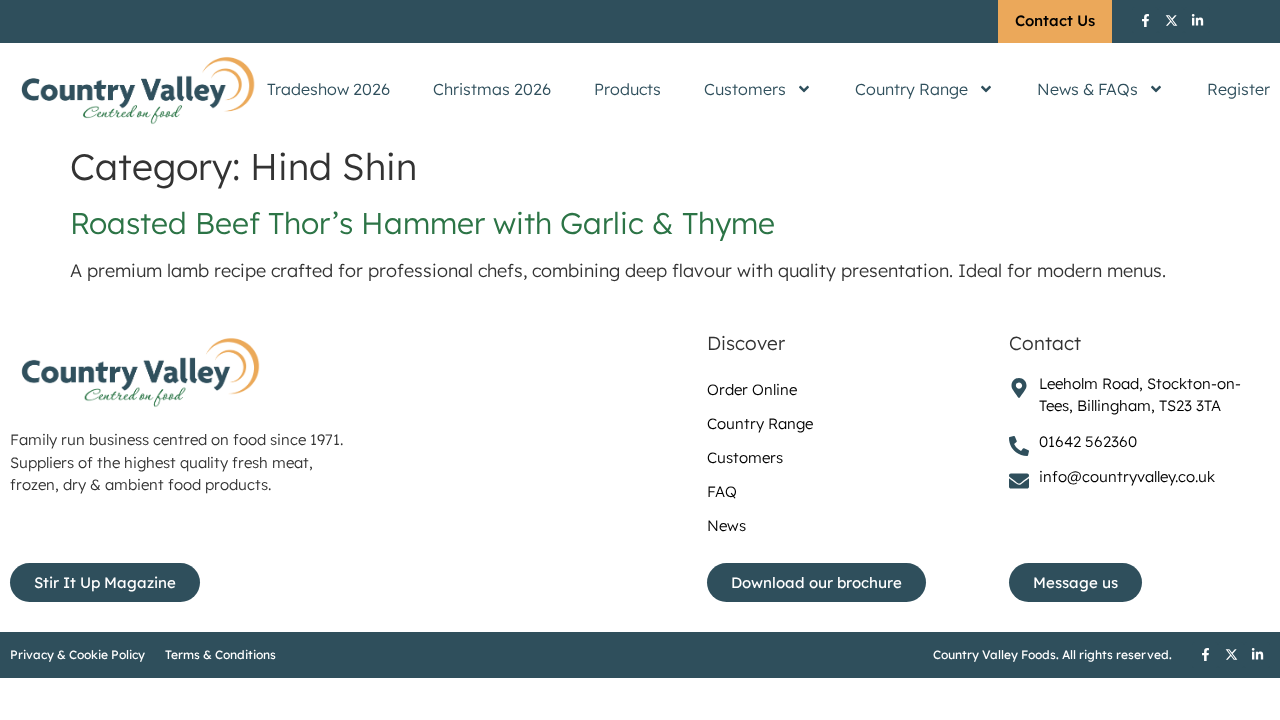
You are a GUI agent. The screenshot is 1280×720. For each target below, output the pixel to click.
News (726, 525)
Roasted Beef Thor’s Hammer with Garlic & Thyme (422, 223)
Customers (745, 89)
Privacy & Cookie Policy (77, 654)
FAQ (722, 491)
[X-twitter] (1171, 20)
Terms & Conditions (220, 654)
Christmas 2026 (492, 89)
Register (1238, 89)
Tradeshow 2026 (328, 89)
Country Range (911, 89)
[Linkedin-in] (1197, 20)
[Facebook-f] (1145, 20)
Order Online (752, 389)
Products (627, 89)
